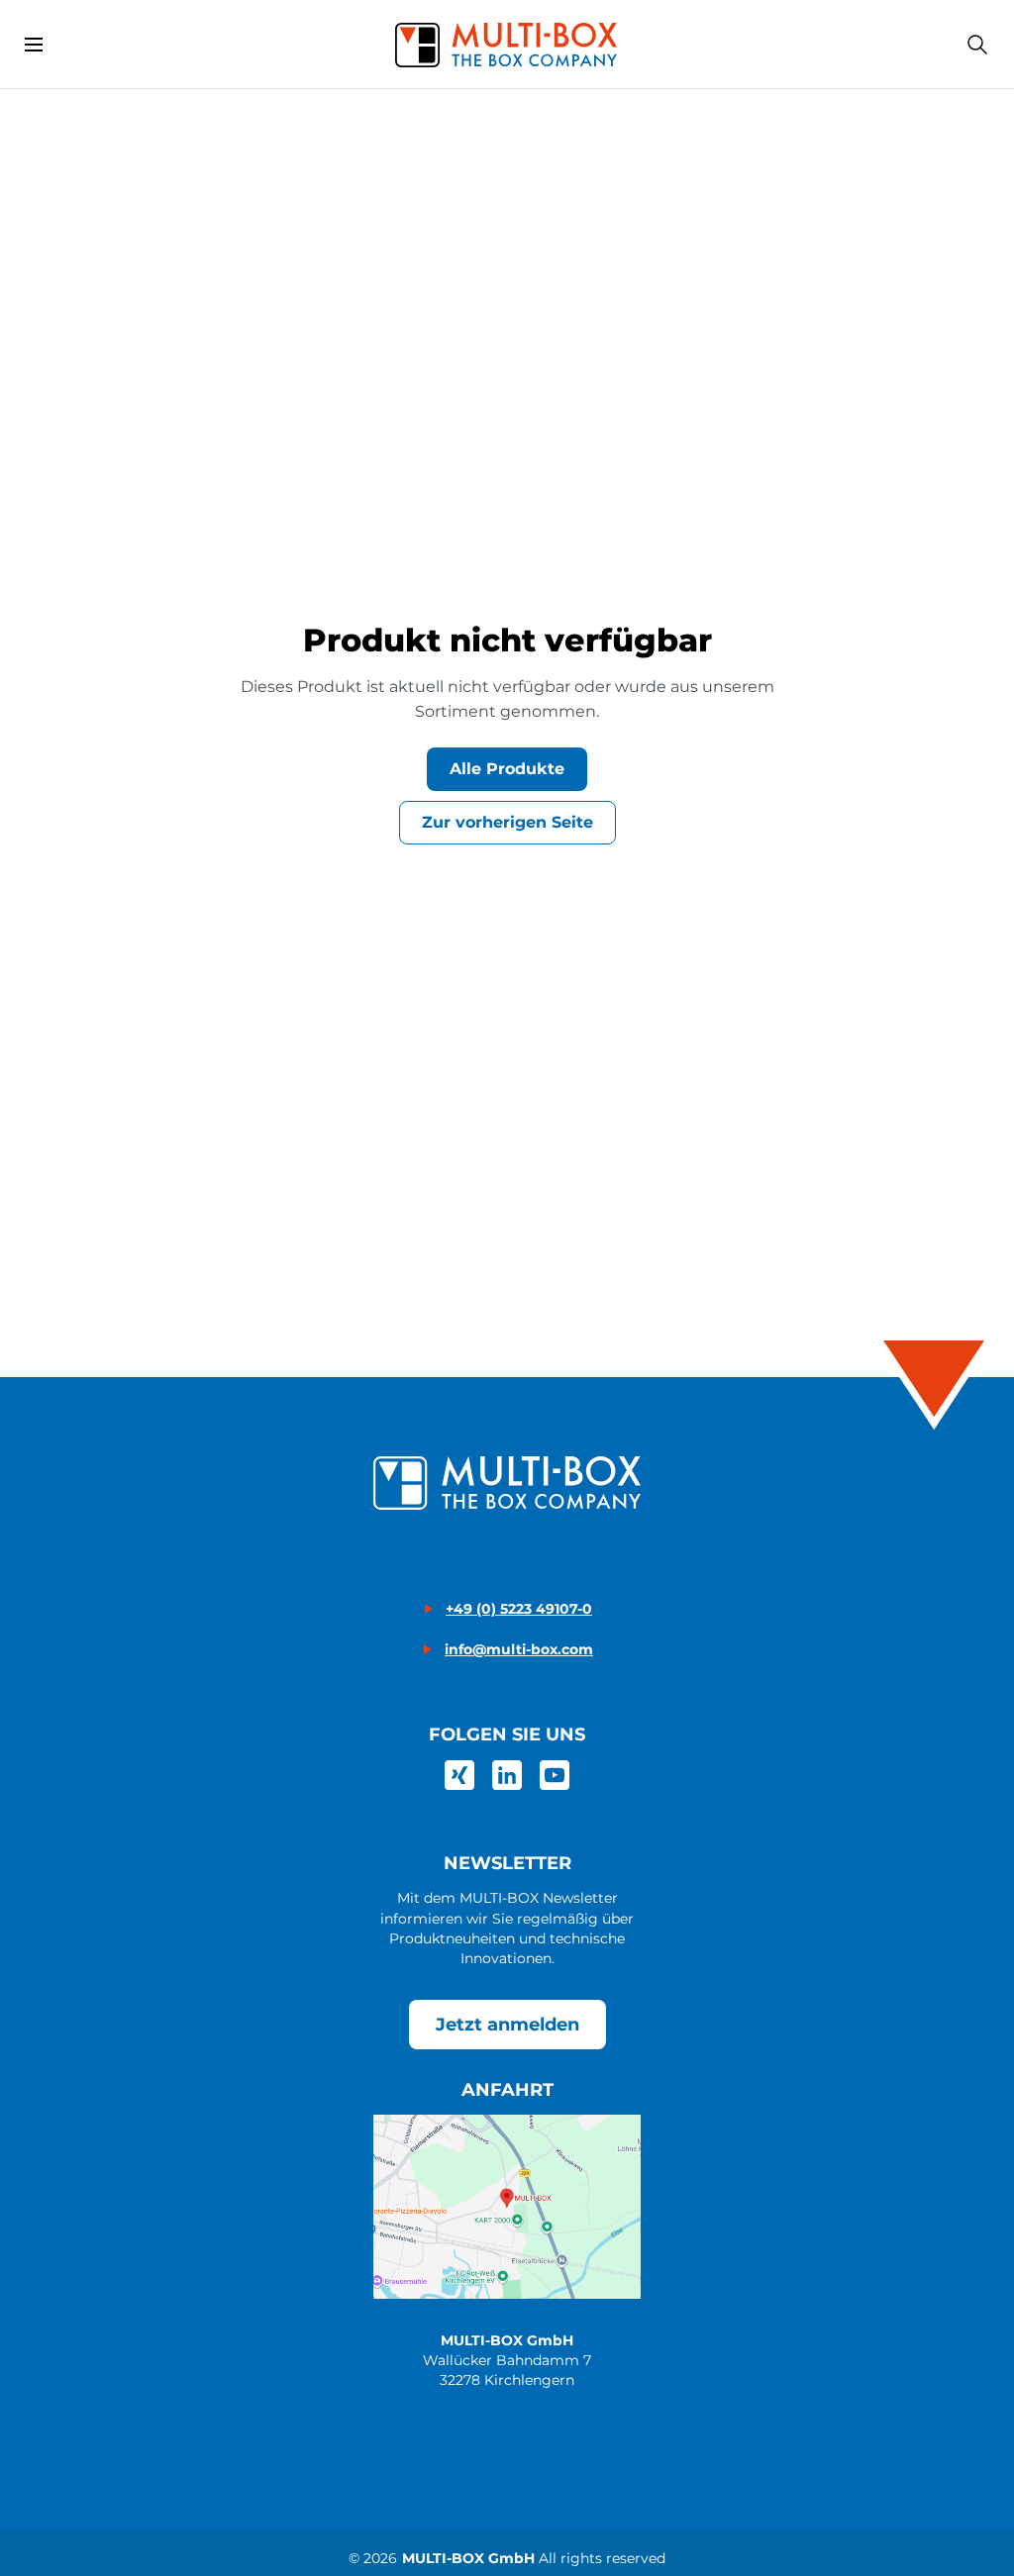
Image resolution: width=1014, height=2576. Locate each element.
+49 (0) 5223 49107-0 (519, 1609)
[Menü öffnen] (34, 45)
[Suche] (977, 45)
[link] (459, 1775)
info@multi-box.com (519, 1649)
